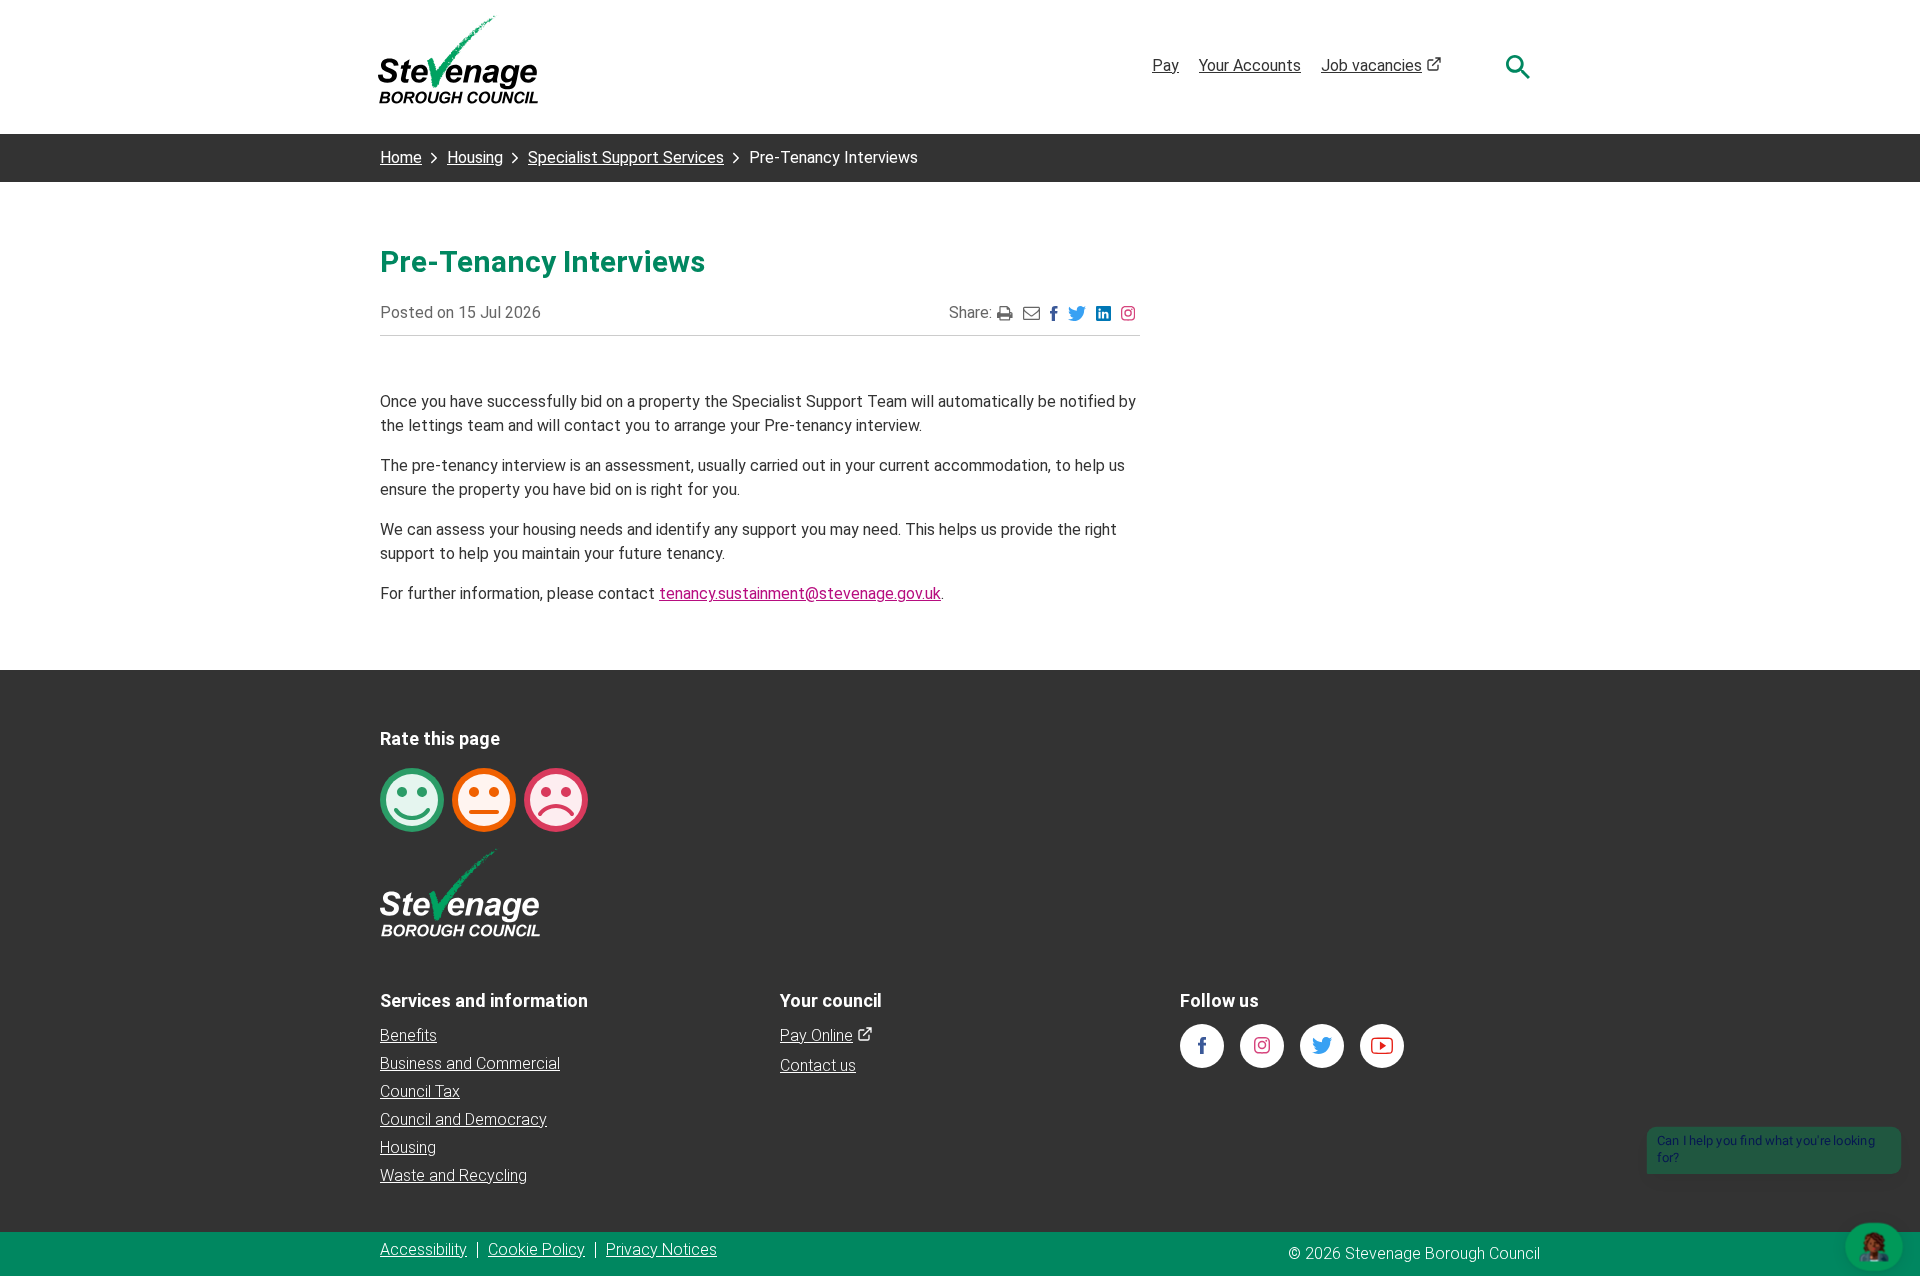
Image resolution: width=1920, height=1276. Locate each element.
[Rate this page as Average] (484, 798)
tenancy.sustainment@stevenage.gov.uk (800, 593)
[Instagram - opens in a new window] (1128, 312)
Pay (1165, 65)
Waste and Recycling (453, 1175)
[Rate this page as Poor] (556, 798)
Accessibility (423, 1249)
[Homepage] (458, 58)
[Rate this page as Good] (412, 798)
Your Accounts (1250, 65)
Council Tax (420, 1091)
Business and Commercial (470, 1063)
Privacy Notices (661, 1249)
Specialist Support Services (626, 157)
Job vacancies (1381, 65)
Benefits (408, 1035)
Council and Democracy (463, 1119)
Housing (475, 157)
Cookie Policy (536, 1249)
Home (401, 157)
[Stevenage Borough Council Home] (460, 891)
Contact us (818, 1065)
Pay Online (826, 1035)
